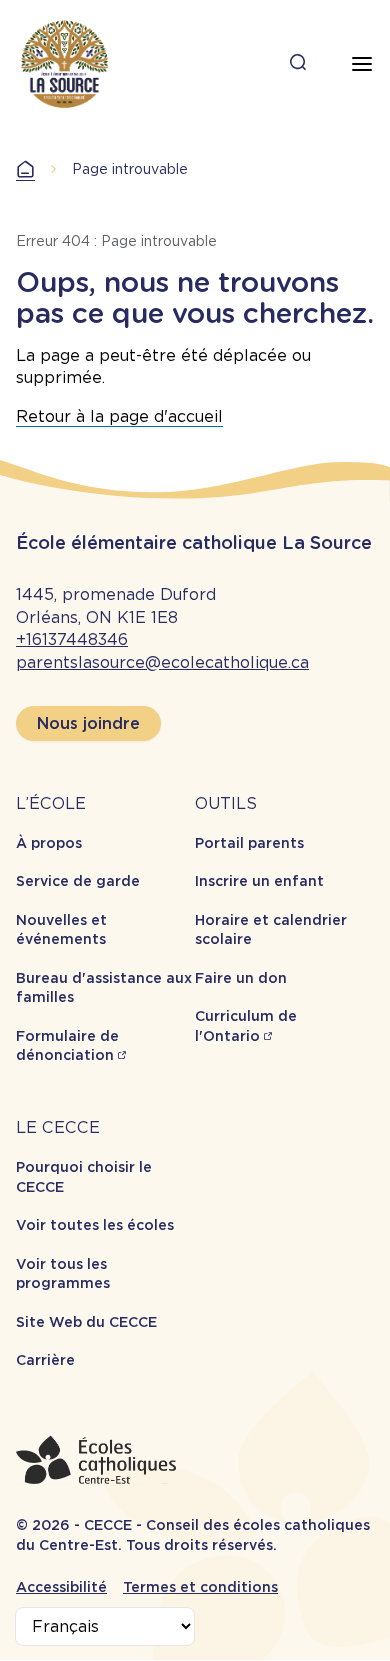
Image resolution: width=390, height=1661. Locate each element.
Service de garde (78, 881)
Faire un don (241, 978)
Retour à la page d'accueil (119, 416)
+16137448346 (72, 639)
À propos (49, 843)
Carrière (45, 1360)
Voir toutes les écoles (95, 1225)
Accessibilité (61, 1587)
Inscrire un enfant (259, 881)
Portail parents (249, 843)
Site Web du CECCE (86, 1322)
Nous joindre (88, 723)
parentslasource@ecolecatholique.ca (162, 662)
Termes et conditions (200, 1587)
